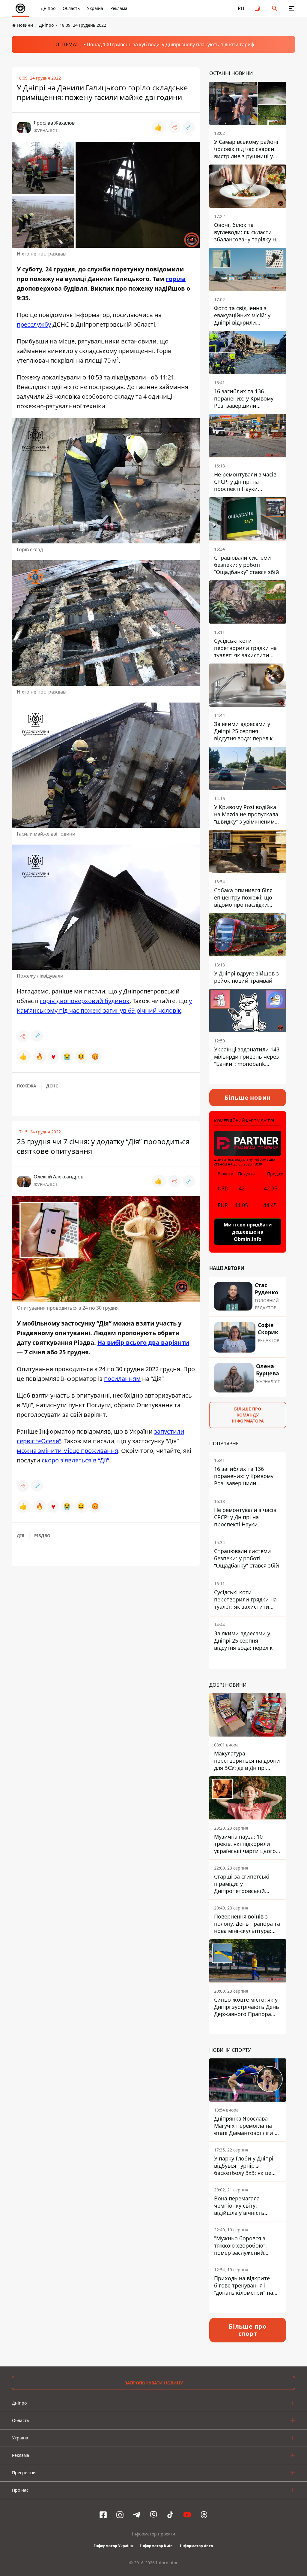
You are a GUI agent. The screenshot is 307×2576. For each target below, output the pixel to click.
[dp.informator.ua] (20, 8)
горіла (176, 279)
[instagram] (120, 2515)
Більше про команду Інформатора (248, 1415)
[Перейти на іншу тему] (258, 8)
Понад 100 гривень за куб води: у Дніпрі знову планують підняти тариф (170, 44)
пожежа (27, 1086)
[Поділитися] (174, 127)
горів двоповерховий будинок (85, 1001)
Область (71, 8)
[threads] (204, 2515)
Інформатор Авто (196, 2546)
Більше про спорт (248, 2330)
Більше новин (248, 1098)
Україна (95, 8)
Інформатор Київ (156, 2546)
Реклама (119, 8)
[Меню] (291, 8)
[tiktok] (170, 2515)
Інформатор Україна (113, 2546)
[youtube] (187, 2515)
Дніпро (48, 8)
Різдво (42, 1536)
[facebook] (103, 2515)
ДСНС (52, 1086)
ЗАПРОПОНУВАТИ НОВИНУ (154, 2383)
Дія (21, 1536)
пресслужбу (34, 324)
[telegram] (137, 2515)
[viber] (153, 2515)
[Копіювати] (189, 127)
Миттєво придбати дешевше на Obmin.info (248, 1232)
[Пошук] (275, 8)
